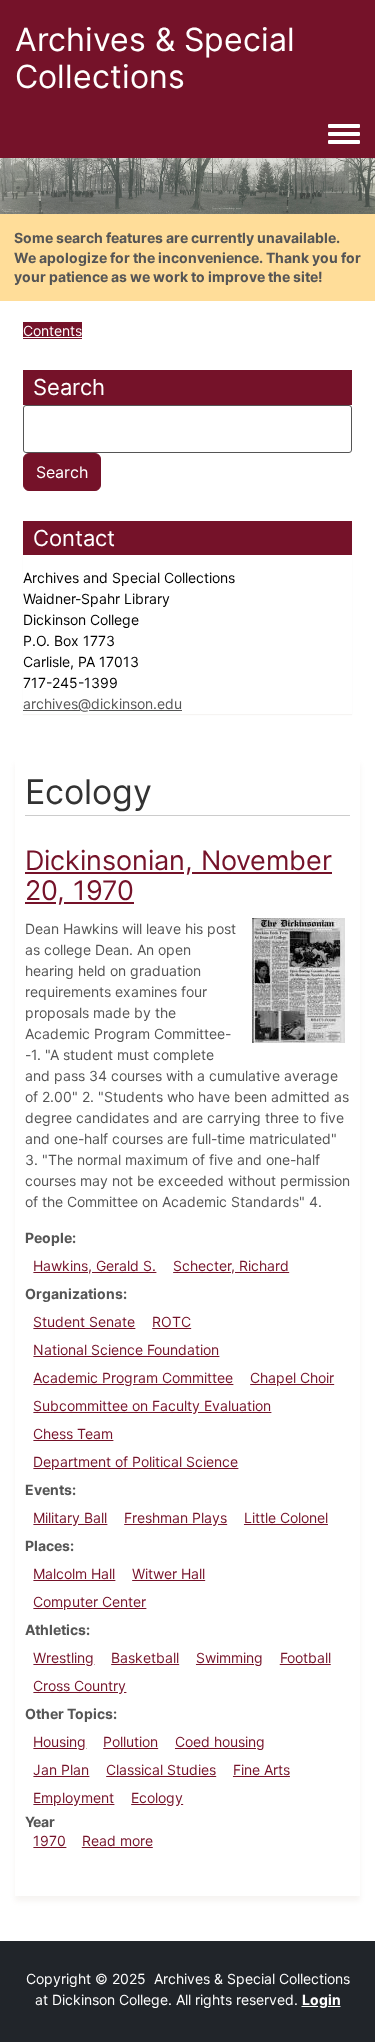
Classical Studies (161, 1769)
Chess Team (73, 1433)
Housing (59, 1741)
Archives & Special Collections (155, 58)
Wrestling (63, 1657)
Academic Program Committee (133, 1377)
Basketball (145, 1657)
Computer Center (89, 1601)
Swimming (229, 1657)
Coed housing (220, 1741)
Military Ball (70, 1517)
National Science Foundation (126, 1349)
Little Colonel (286, 1517)
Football (305, 1657)
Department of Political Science (135, 1461)
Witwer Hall (168, 1573)
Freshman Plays (175, 1517)
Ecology (157, 1797)
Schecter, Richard (231, 1265)
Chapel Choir (292, 1377)
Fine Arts (261, 1769)
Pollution (130, 1741)
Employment (73, 1797)
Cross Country (79, 1685)
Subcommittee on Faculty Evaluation (152, 1405)
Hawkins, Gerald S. (94, 1265)
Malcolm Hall (74, 1573)
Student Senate (84, 1321)
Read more (117, 1840)
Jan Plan (61, 1769)
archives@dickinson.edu (102, 703)
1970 (49, 1840)
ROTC (171, 1321)
